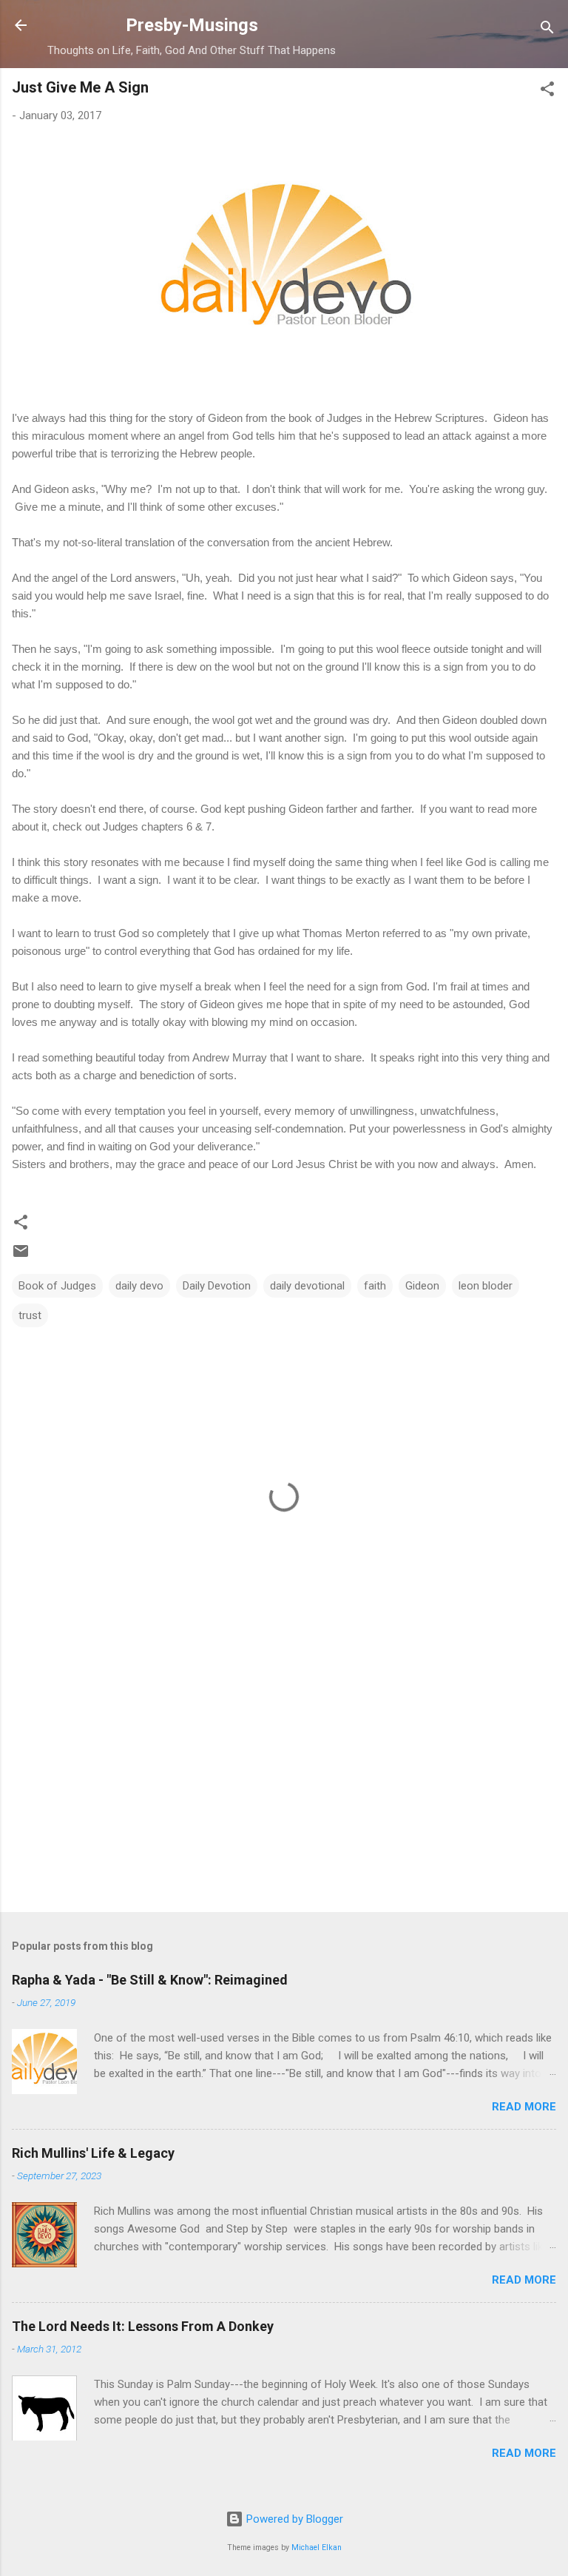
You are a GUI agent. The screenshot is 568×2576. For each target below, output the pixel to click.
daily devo (139, 1286)
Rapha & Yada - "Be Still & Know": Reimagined (150, 1980)
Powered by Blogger (293, 2519)
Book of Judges (57, 1286)
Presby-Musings (192, 25)
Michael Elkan (317, 2548)
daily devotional (307, 1286)
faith (375, 1286)
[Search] (547, 30)
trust (30, 1315)
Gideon (422, 1286)
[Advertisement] (284, 1785)
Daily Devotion (217, 1286)
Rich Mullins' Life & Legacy (93, 2153)
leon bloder (486, 1286)
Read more (524, 2107)
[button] (547, 91)
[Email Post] (21, 1256)
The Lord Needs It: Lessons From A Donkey (143, 2326)
